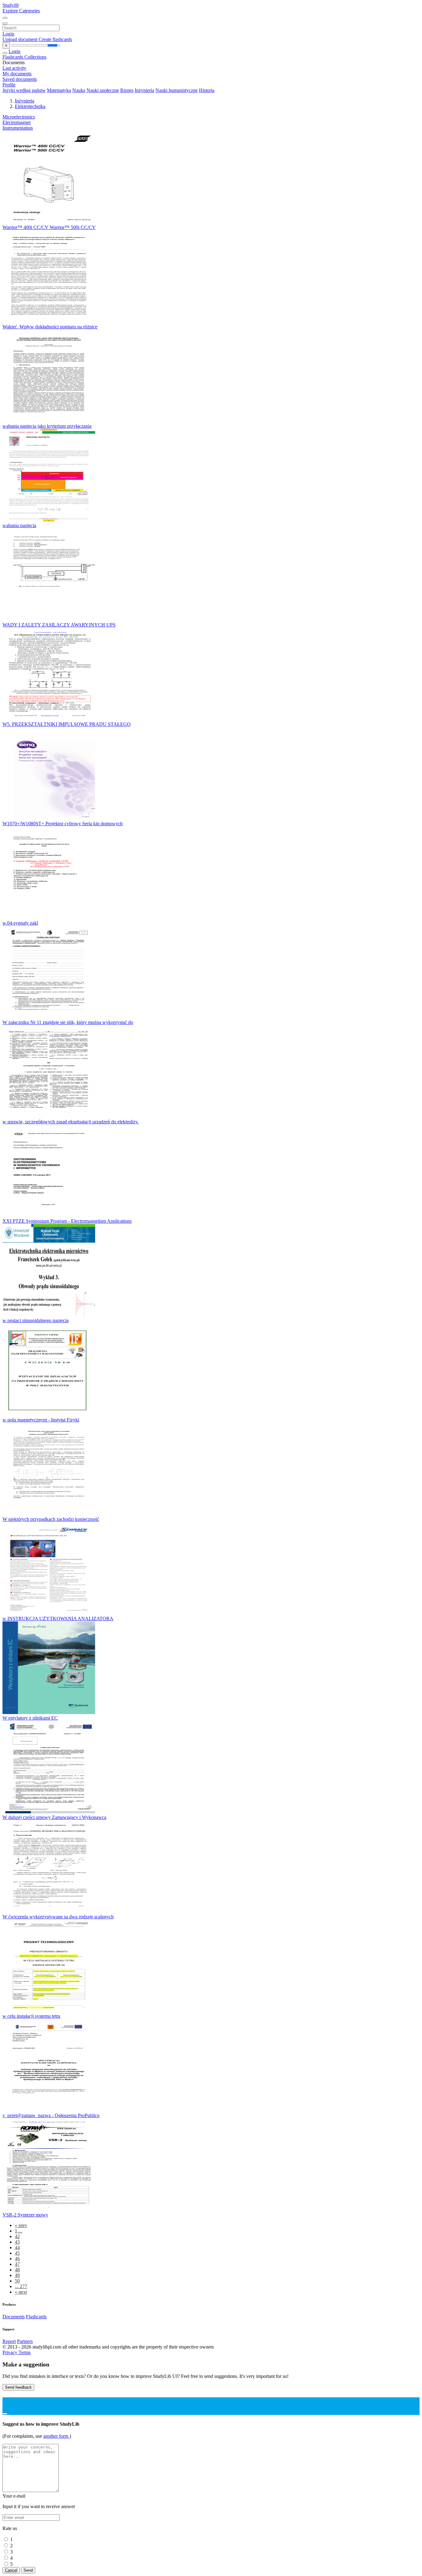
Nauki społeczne (103, 90)
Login (8, 34)
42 (17, 2236)
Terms (25, 2352)
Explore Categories (21, 11)
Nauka (79, 90)
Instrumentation (18, 128)
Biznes (127, 90)
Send (28, 2570)
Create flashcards (55, 39)
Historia (207, 90)
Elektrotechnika (30, 106)
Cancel (11, 2570)
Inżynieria (144, 90)
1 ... (19, 2231)
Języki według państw (24, 90)
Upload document (21, 39)
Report (9, 2341)
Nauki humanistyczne (177, 90)
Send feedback (18, 2387)
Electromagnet (17, 122)
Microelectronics (19, 117)
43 (17, 2242)
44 (17, 2247)
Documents (14, 2317)
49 (17, 2275)
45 (17, 2253)
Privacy (11, 2352)
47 (17, 2264)
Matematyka (59, 90)
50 (17, 2281)
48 (17, 2270)
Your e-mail (14, 2496)
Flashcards (13, 57)
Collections (35, 57)
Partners (25, 2341)
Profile (9, 85)
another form (56, 2436)
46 (17, 2259)
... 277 (21, 2286)
